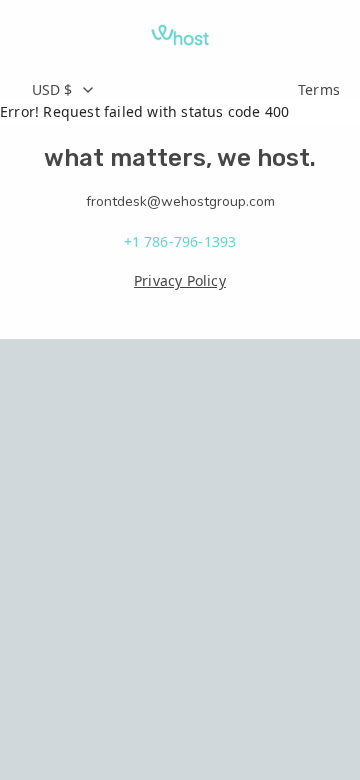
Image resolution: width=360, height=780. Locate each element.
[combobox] (154, 90)
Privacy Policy (180, 280)
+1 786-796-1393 (180, 241)
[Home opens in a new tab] (180, 35)
